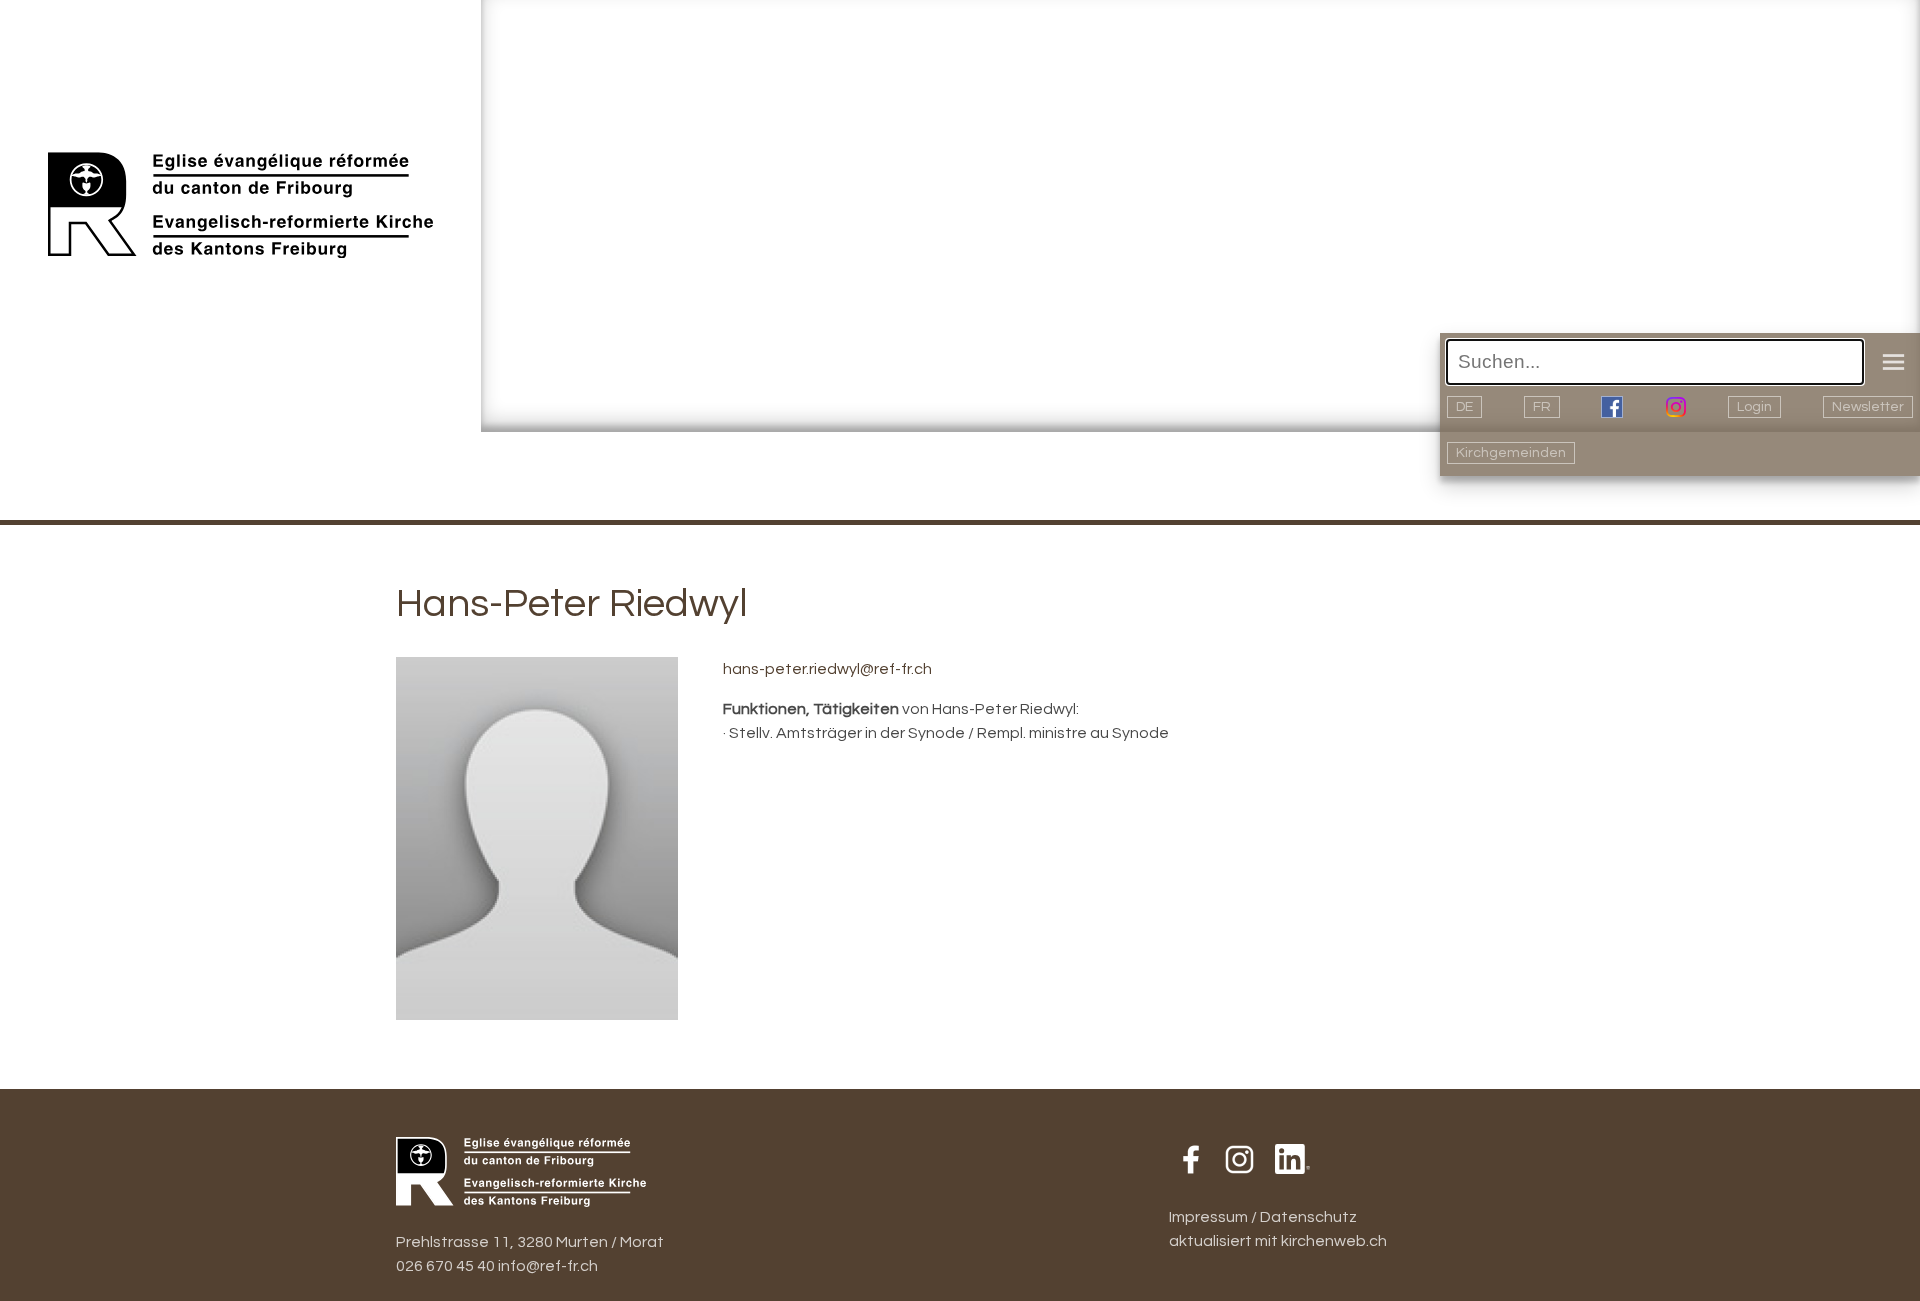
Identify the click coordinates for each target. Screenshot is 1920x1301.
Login (1754, 407)
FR (1542, 407)
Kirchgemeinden (1511, 453)
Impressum (1208, 1217)
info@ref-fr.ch (548, 1266)
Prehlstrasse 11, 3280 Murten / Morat (530, 1242)
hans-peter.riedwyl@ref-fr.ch (827, 669)
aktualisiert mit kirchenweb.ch (1278, 1241)
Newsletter (1868, 407)
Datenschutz (1308, 1217)
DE (1464, 407)
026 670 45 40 (445, 1266)
